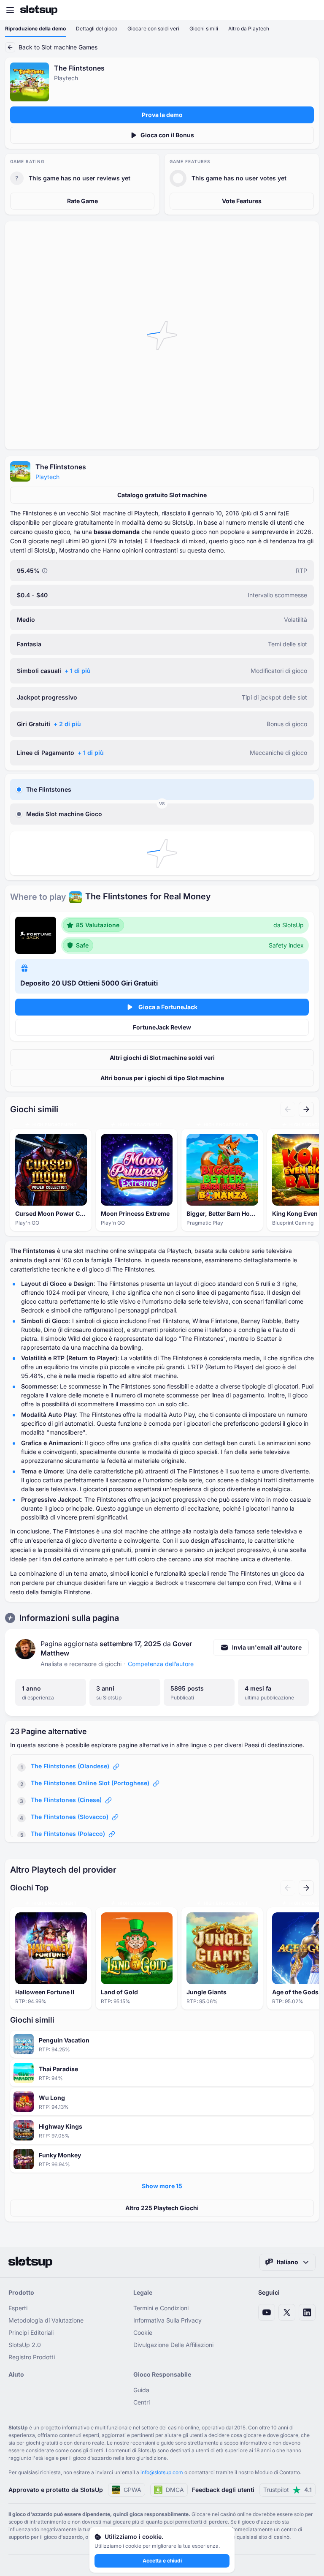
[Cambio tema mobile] (310, 10)
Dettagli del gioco (97, 29)
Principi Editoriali (31, 2332)
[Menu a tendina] (10, 10)
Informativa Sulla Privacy (167, 2320)
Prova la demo (162, 115)
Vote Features (242, 201)
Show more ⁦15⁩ (162, 2186)
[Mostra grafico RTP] (45, 571)
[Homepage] (39, 10)
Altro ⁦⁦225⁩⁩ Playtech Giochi (162, 2208)
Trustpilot (288, 2490)
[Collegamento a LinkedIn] (307, 2312)
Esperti (18, 2308)
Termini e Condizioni (161, 2308)
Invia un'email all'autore (267, 1647)
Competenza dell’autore (161, 1664)
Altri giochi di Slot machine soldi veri (162, 1058)
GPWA (132, 2490)
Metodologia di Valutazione (46, 2320)
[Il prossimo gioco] (306, 1109)
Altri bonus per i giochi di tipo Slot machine (162, 1078)
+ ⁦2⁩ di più (67, 724)
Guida (141, 2390)
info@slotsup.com (162, 2472)
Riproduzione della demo (35, 29)
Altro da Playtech (249, 29)
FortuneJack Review (162, 1027)
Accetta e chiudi (162, 2561)
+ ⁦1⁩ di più (78, 671)
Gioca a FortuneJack (168, 1007)
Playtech (47, 477)
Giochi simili (204, 29)
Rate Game (82, 201)
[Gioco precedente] (288, 1109)
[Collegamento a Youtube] (267, 2312)
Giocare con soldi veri (153, 29)
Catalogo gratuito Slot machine (162, 495)
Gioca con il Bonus (167, 135)
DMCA (175, 2490)
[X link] (287, 2312)
